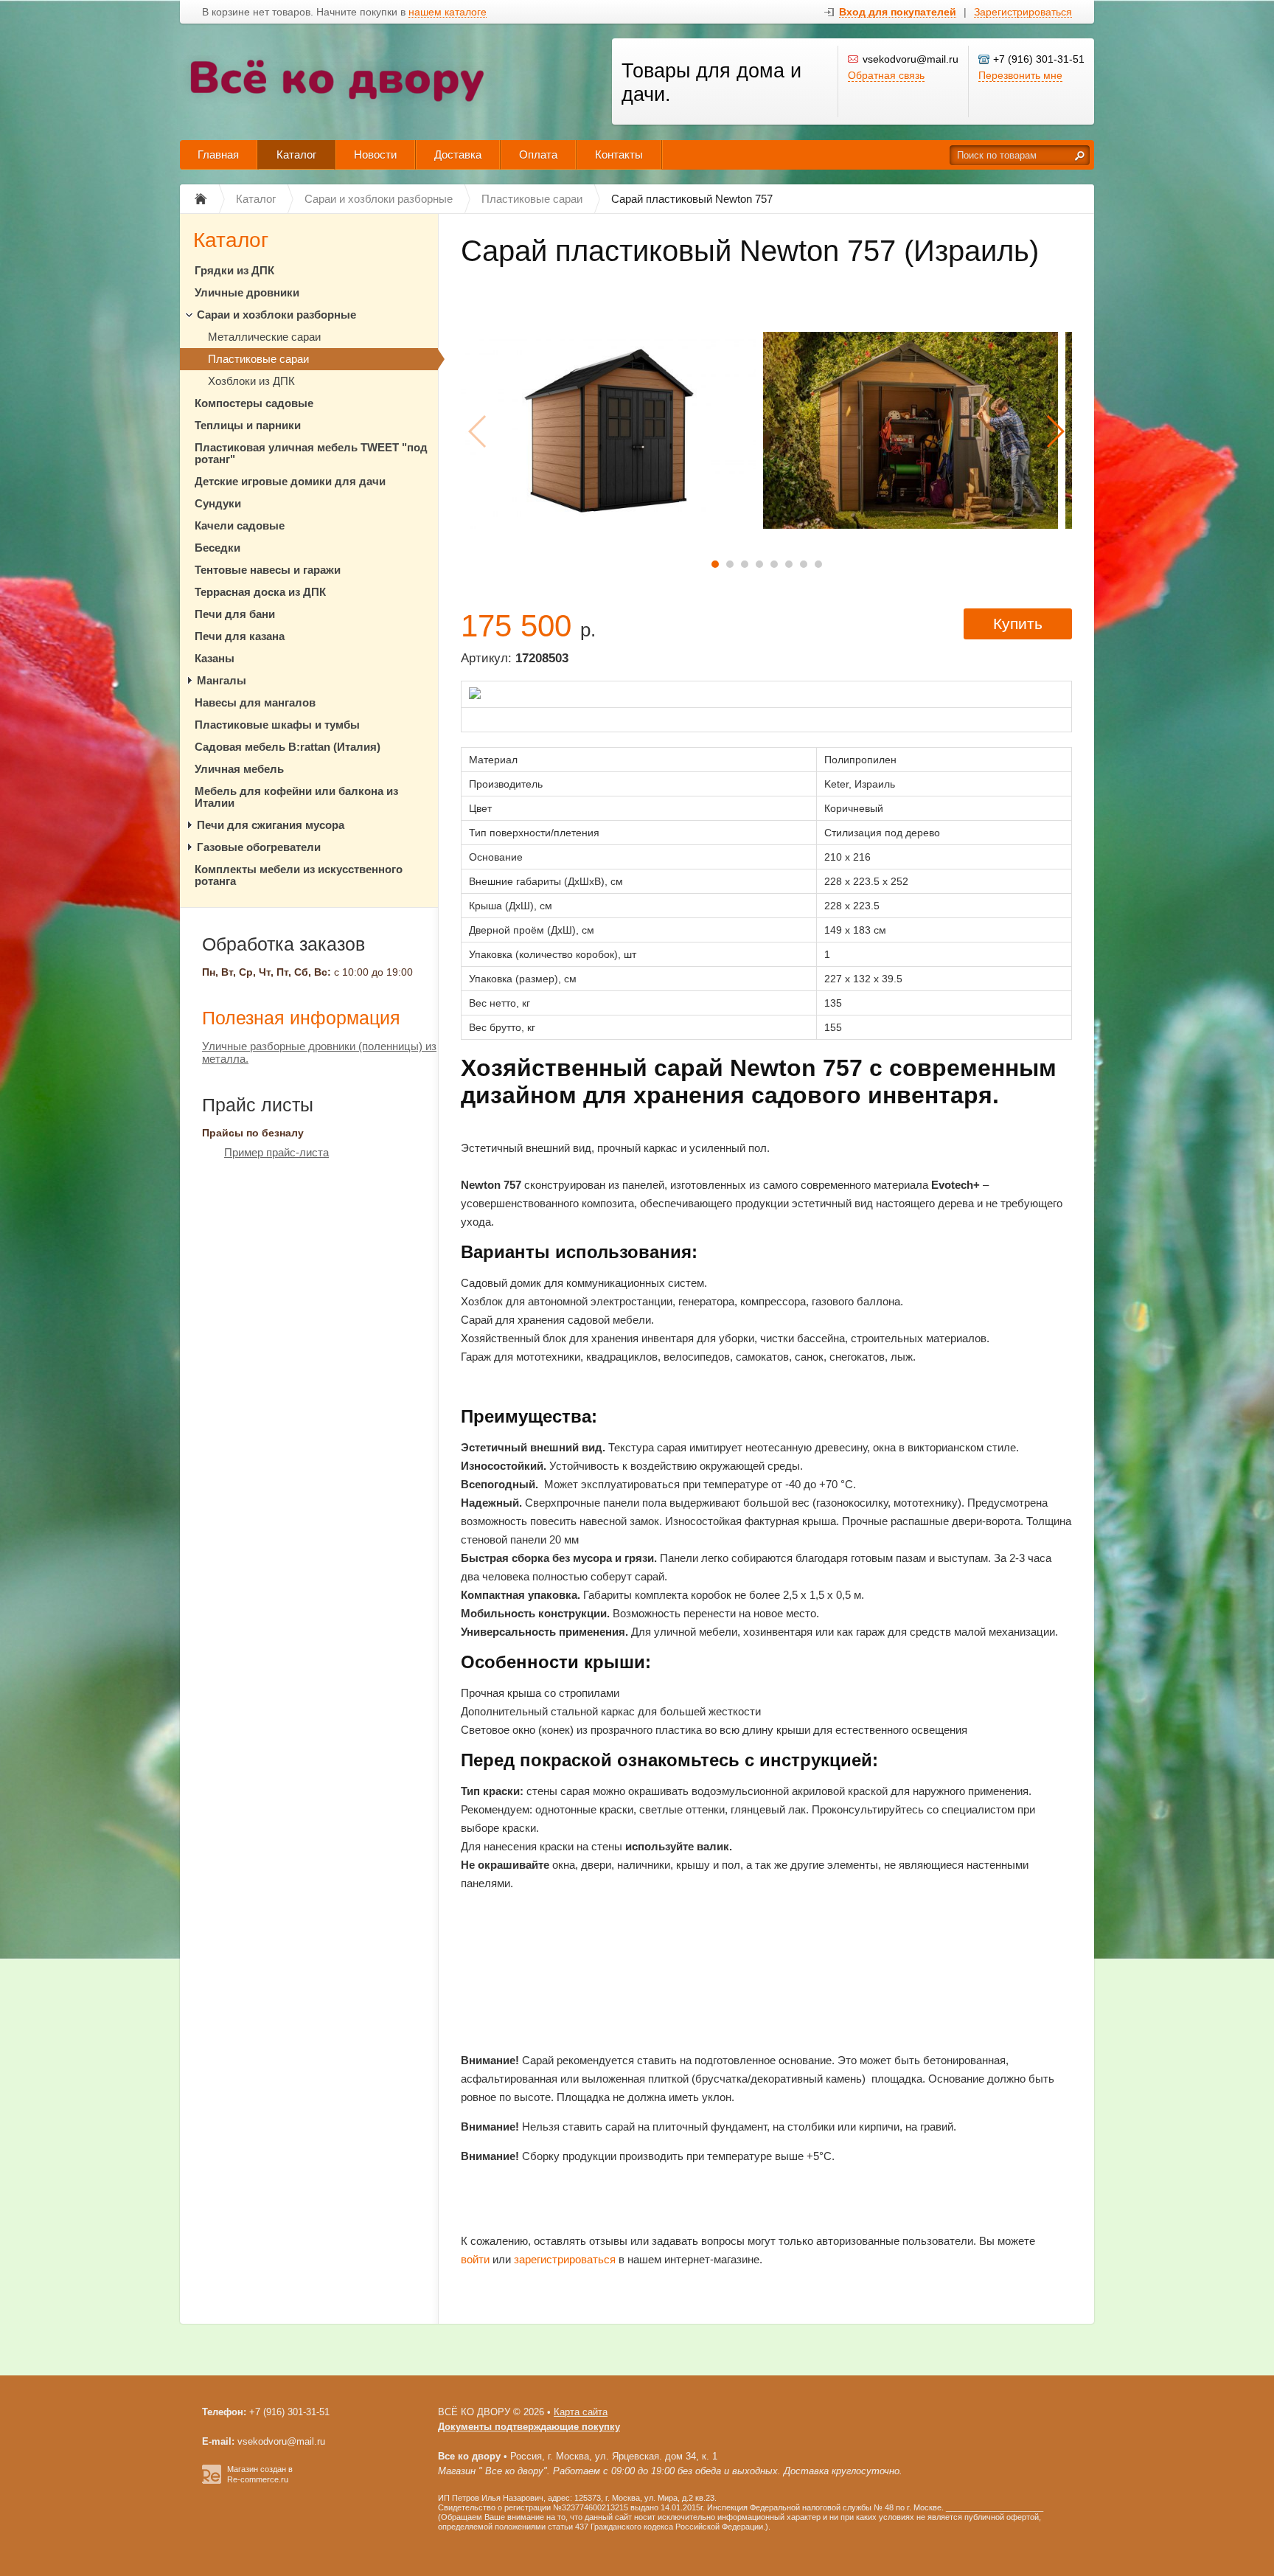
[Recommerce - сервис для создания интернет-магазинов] (212, 2481)
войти (475, 2259)
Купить (1018, 624)
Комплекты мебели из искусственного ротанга (299, 875)
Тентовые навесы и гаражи (268, 570)
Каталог (296, 155)
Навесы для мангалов (255, 702)
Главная (218, 155)
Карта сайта (581, 2412)
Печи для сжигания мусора (271, 825)
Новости (375, 155)
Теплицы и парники (248, 425)
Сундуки (218, 503)
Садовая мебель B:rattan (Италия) (288, 747)
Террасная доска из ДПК (260, 592)
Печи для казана (240, 636)
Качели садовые (240, 525)
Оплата (538, 155)
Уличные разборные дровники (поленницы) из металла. (319, 1052)
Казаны (215, 658)
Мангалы (222, 680)
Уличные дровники (247, 292)
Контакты (619, 155)
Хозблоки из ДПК (251, 381)
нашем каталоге (448, 12)
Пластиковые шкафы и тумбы (277, 725)
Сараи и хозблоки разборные (276, 315)
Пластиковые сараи (258, 359)
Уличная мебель (239, 769)
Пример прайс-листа (276, 1152)
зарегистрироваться (565, 2259)
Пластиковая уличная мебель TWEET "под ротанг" (311, 453)
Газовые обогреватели (259, 847)
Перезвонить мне (1020, 75)
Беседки (217, 548)
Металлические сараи (264, 337)
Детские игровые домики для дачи (290, 481)
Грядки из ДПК (234, 270)
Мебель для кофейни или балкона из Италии (296, 797)
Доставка (458, 155)
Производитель (506, 784)
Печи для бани (235, 614)
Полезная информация (301, 1018)
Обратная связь (886, 75)
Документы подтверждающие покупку (529, 2427)
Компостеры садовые (254, 403)
